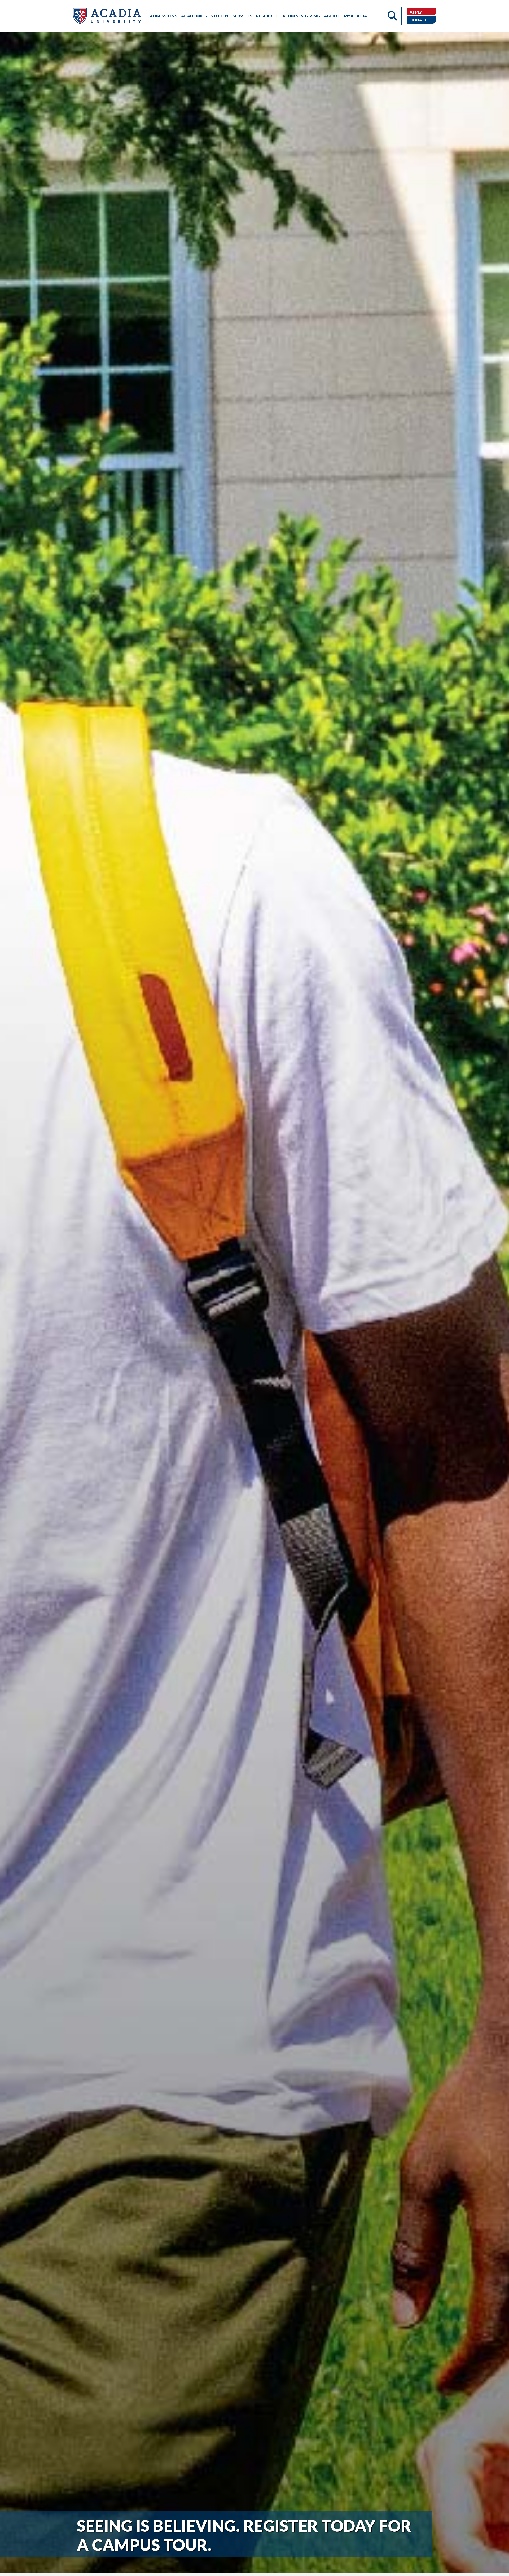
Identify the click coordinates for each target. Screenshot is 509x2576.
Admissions (164, 16)
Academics (194, 16)
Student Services (232, 16)
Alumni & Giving (301, 16)
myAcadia (356, 16)
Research (267, 16)
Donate (418, 20)
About (332, 16)
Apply (416, 12)
